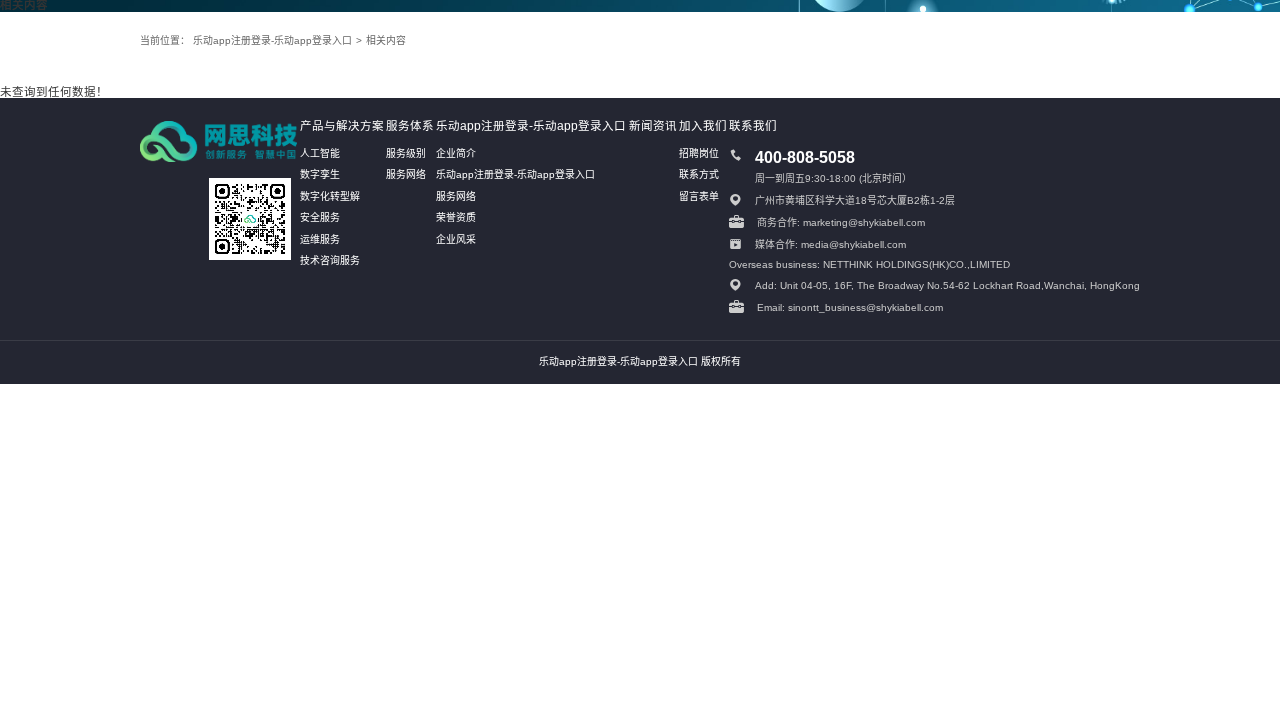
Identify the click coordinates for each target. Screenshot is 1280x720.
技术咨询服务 (330, 260)
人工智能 (320, 153)
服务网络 (406, 174)
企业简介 (456, 153)
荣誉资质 (456, 217)
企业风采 (456, 239)
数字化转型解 (330, 196)
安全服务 (320, 217)
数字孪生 (320, 174)
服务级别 (406, 153)
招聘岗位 (699, 153)
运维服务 (320, 239)
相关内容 (386, 40)
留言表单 (699, 196)
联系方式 (699, 174)
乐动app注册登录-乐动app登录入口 (272, 40)
